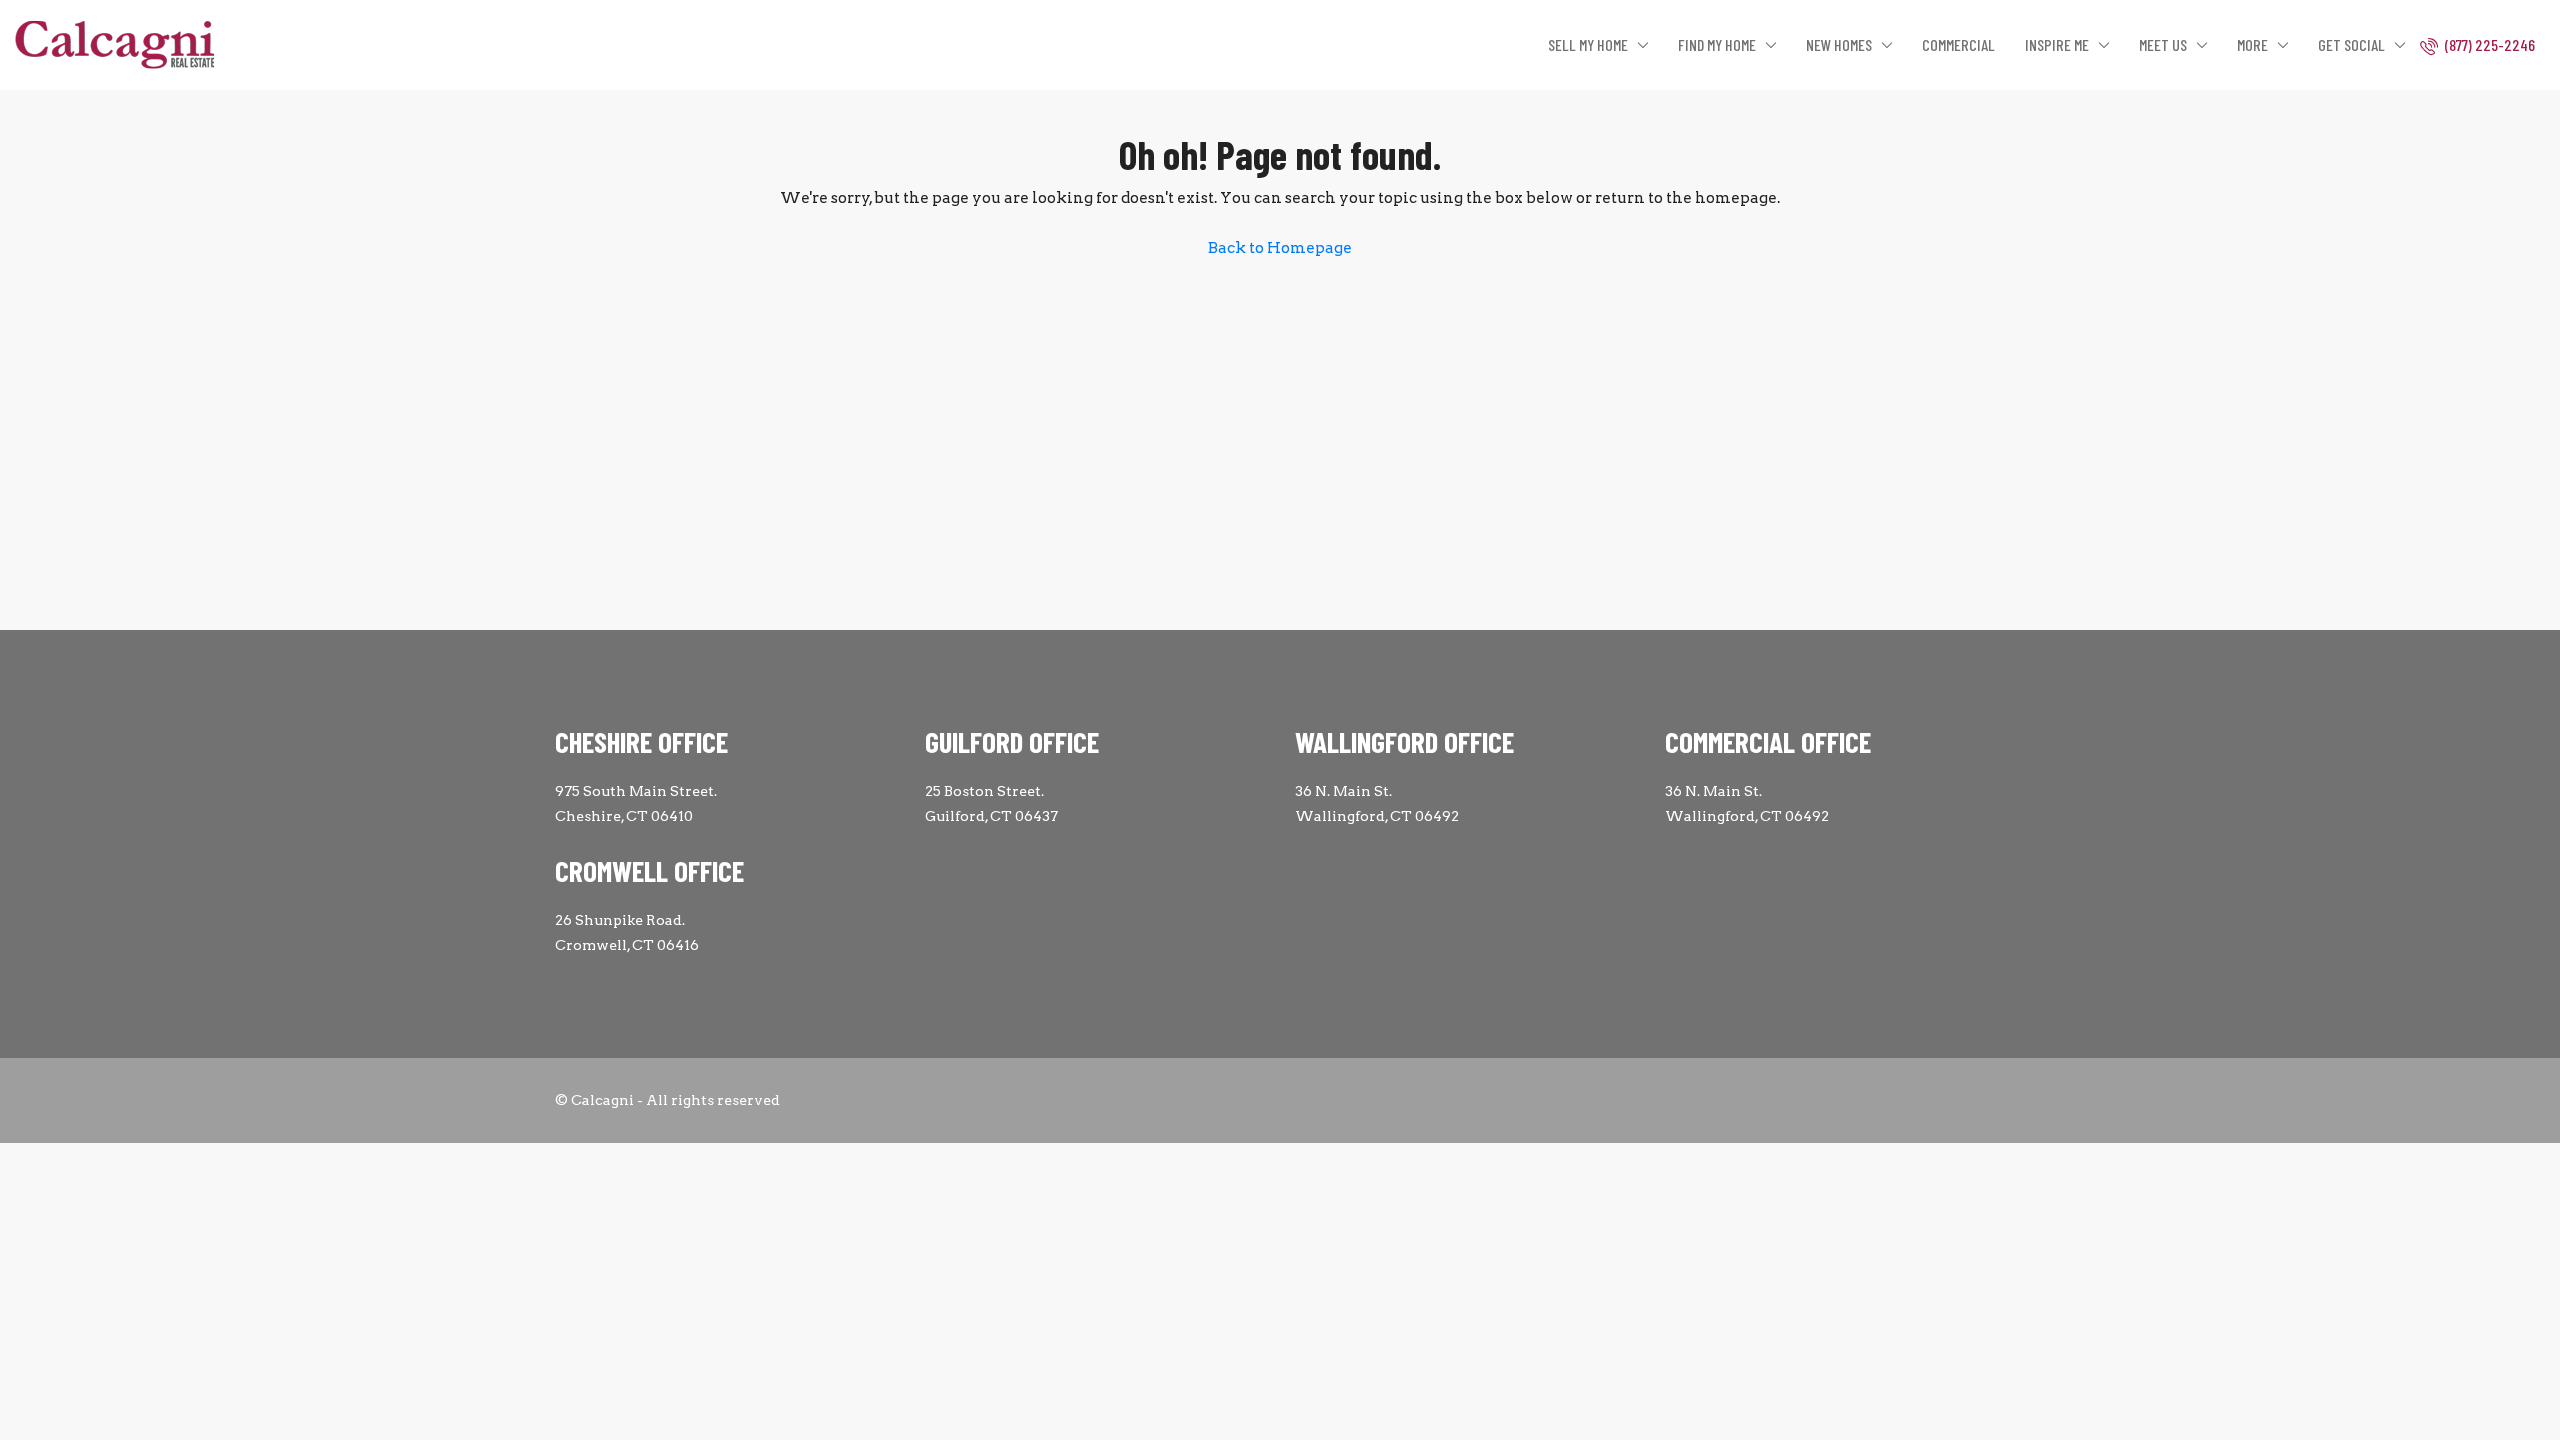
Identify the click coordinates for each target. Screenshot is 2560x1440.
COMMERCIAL (1958, 44)
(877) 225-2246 (2488, 44)
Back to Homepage (1280, 248)
